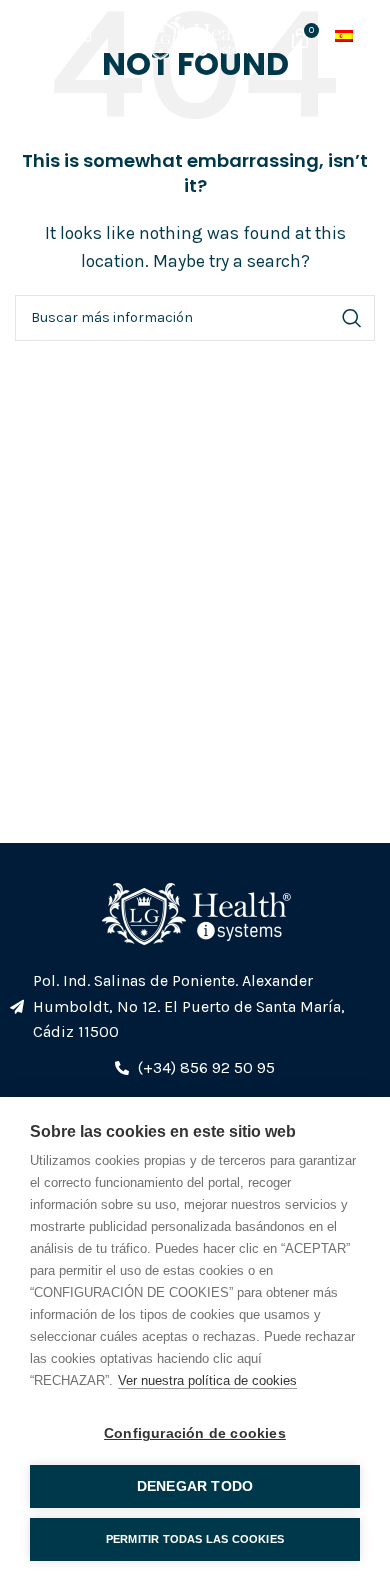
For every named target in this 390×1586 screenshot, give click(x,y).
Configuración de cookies (195, 1433)
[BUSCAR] (352, 318)
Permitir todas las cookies (195, 1539)
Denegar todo (195, 1486)
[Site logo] (195, 35)
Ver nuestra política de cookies (207, 1380)
